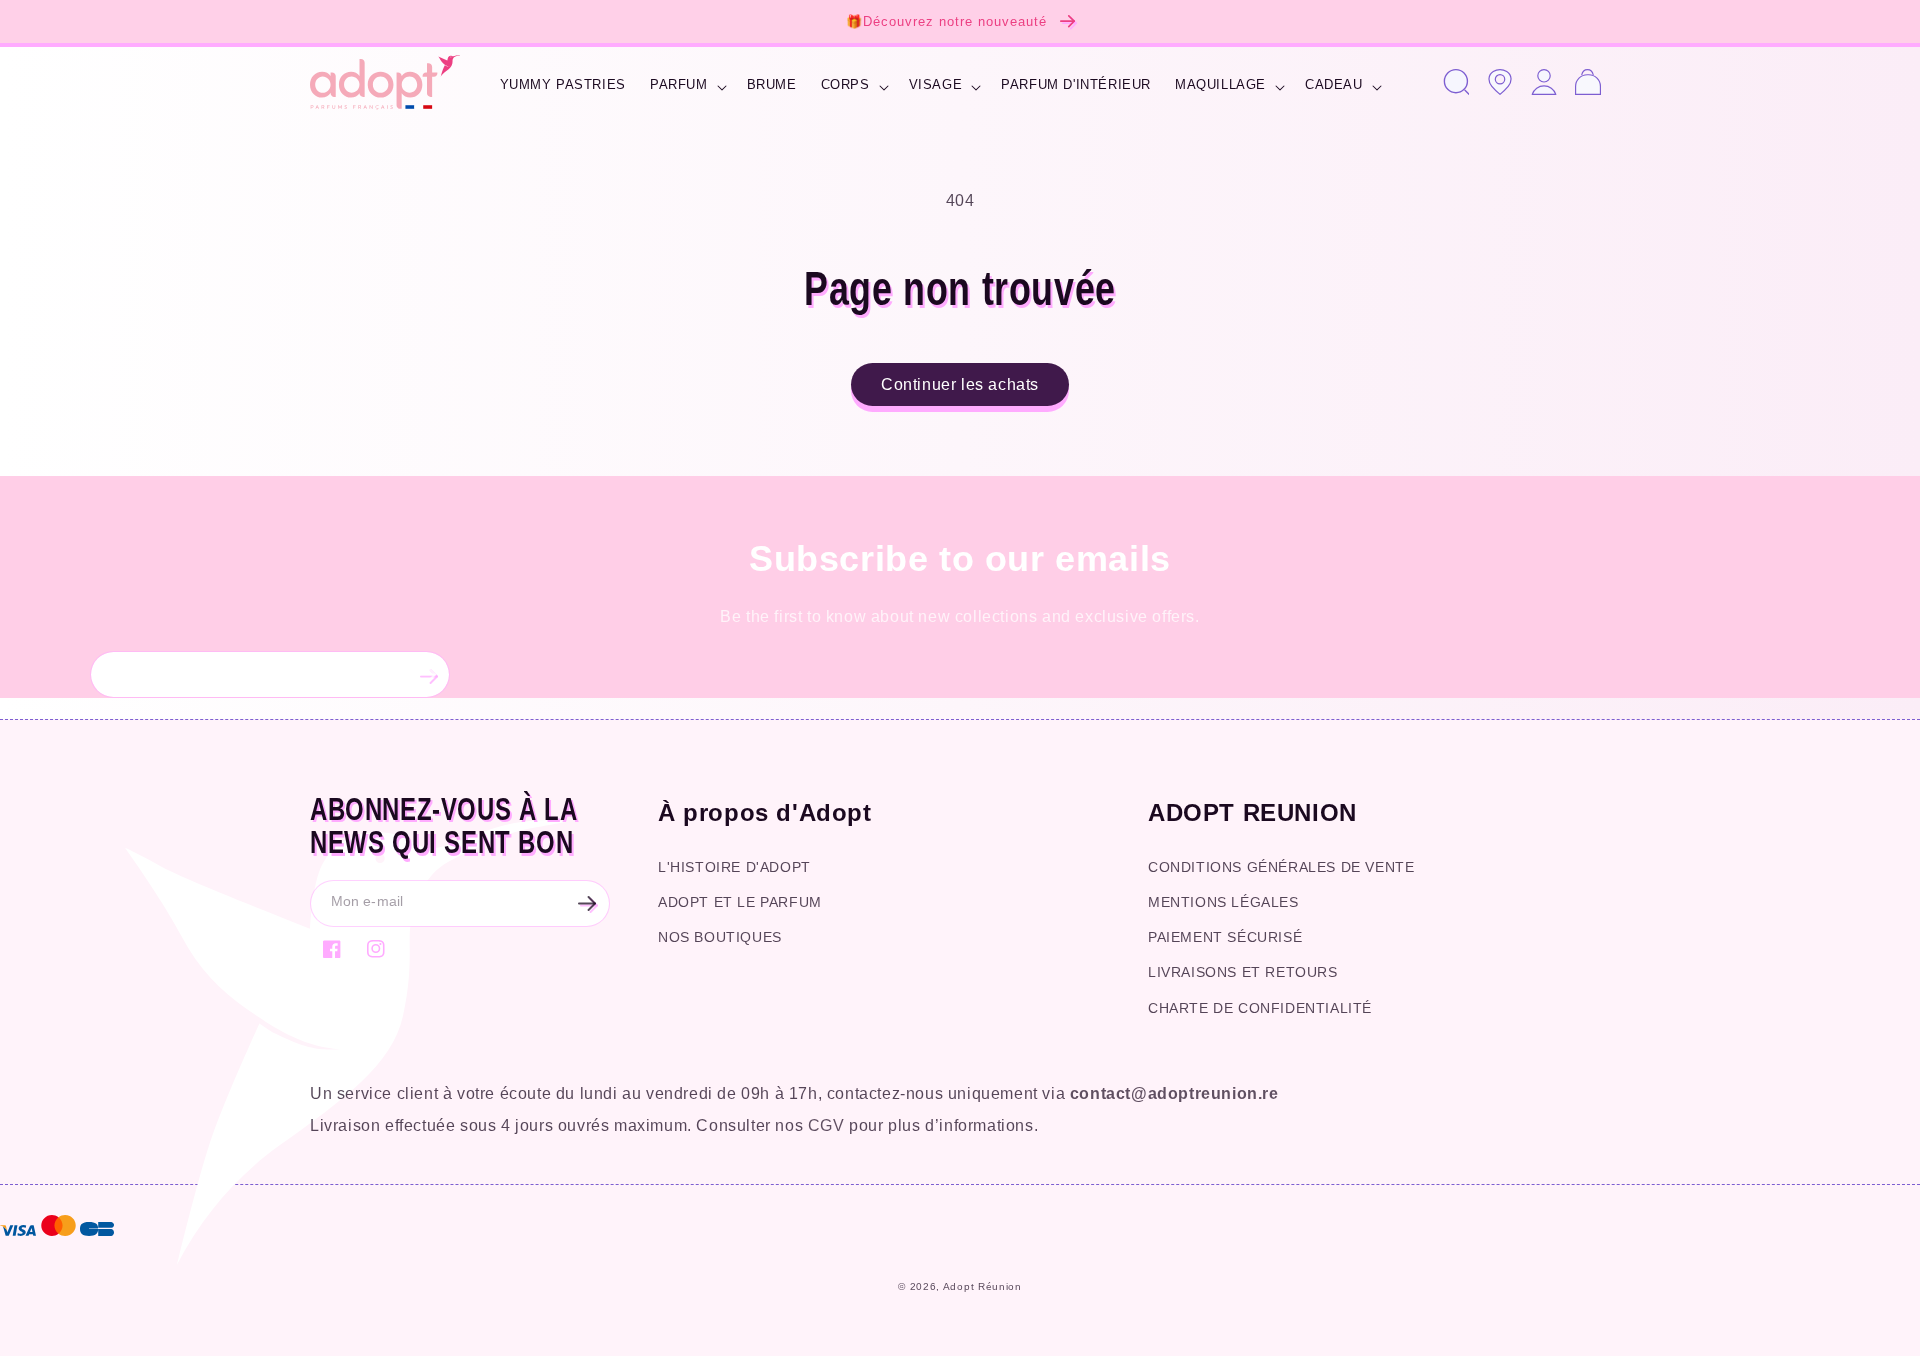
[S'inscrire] (427, 674)
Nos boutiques (720, 937)
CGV (826, 1125)
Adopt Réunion (982, 1286)
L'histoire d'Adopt (734, 867)
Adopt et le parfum (740, 902)
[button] (686, 87)
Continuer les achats (960, 384)
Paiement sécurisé (1225, 937)
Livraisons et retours (1243, 972)
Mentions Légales (1223, 902)
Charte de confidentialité (1260, 1008)
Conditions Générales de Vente (1281, 867)
